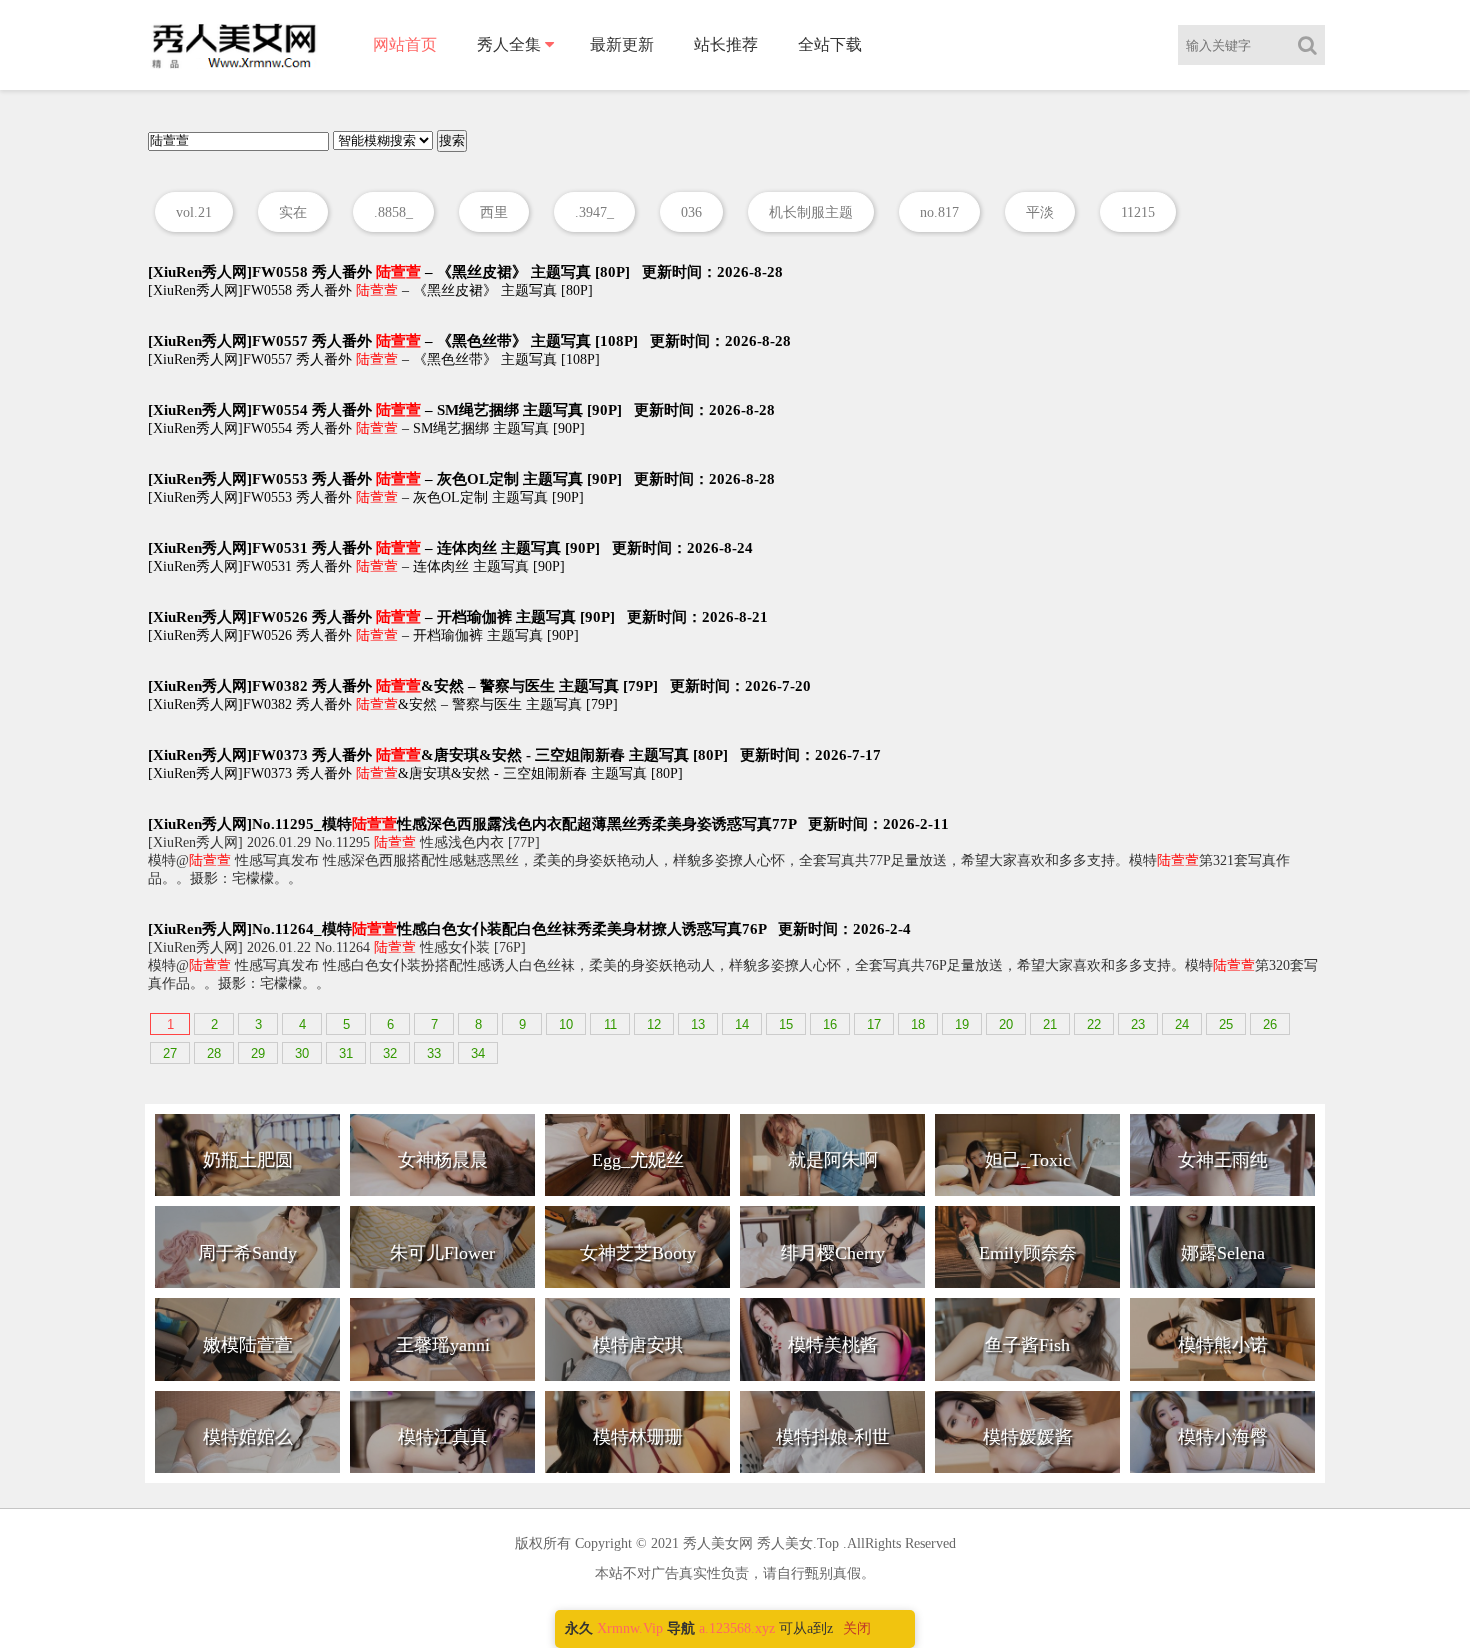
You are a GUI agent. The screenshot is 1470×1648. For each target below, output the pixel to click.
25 (1226, 1024)
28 (214, 1053)
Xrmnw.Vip (630, 1628)
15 (786, 1024)
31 (346, 1053)
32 (390, 1053)
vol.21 (194, 212)
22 (1094, 1024)
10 (566, 1024)
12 (654, 1024)
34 (478, 1053)
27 (170, 1053)
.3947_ (594, 212)
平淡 (1040, 212)
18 (918, 1024)
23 (1138, 1024)
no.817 (939, 212)
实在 (293, 212)
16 (830, 1024)
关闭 (857, 1628)
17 (874, 1024)
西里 (494, 212)
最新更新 (622, 44)
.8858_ (393, 212)
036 (691, 212)
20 (1006, 1024)
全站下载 (830, 44)
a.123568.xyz (737, 1628)
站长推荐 (726, 44)
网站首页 (405, 44)
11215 (1138, 212)
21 (1050, 1024)
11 (610, 1024)
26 (1270, 1024)
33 (434, 1053)
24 (1182, 1024)
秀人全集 (509, 44)
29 (258, 1053)
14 (742, 1024)
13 (698, 1024)
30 (302, 1053)
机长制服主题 (811, 212)
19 (962, 1024)
